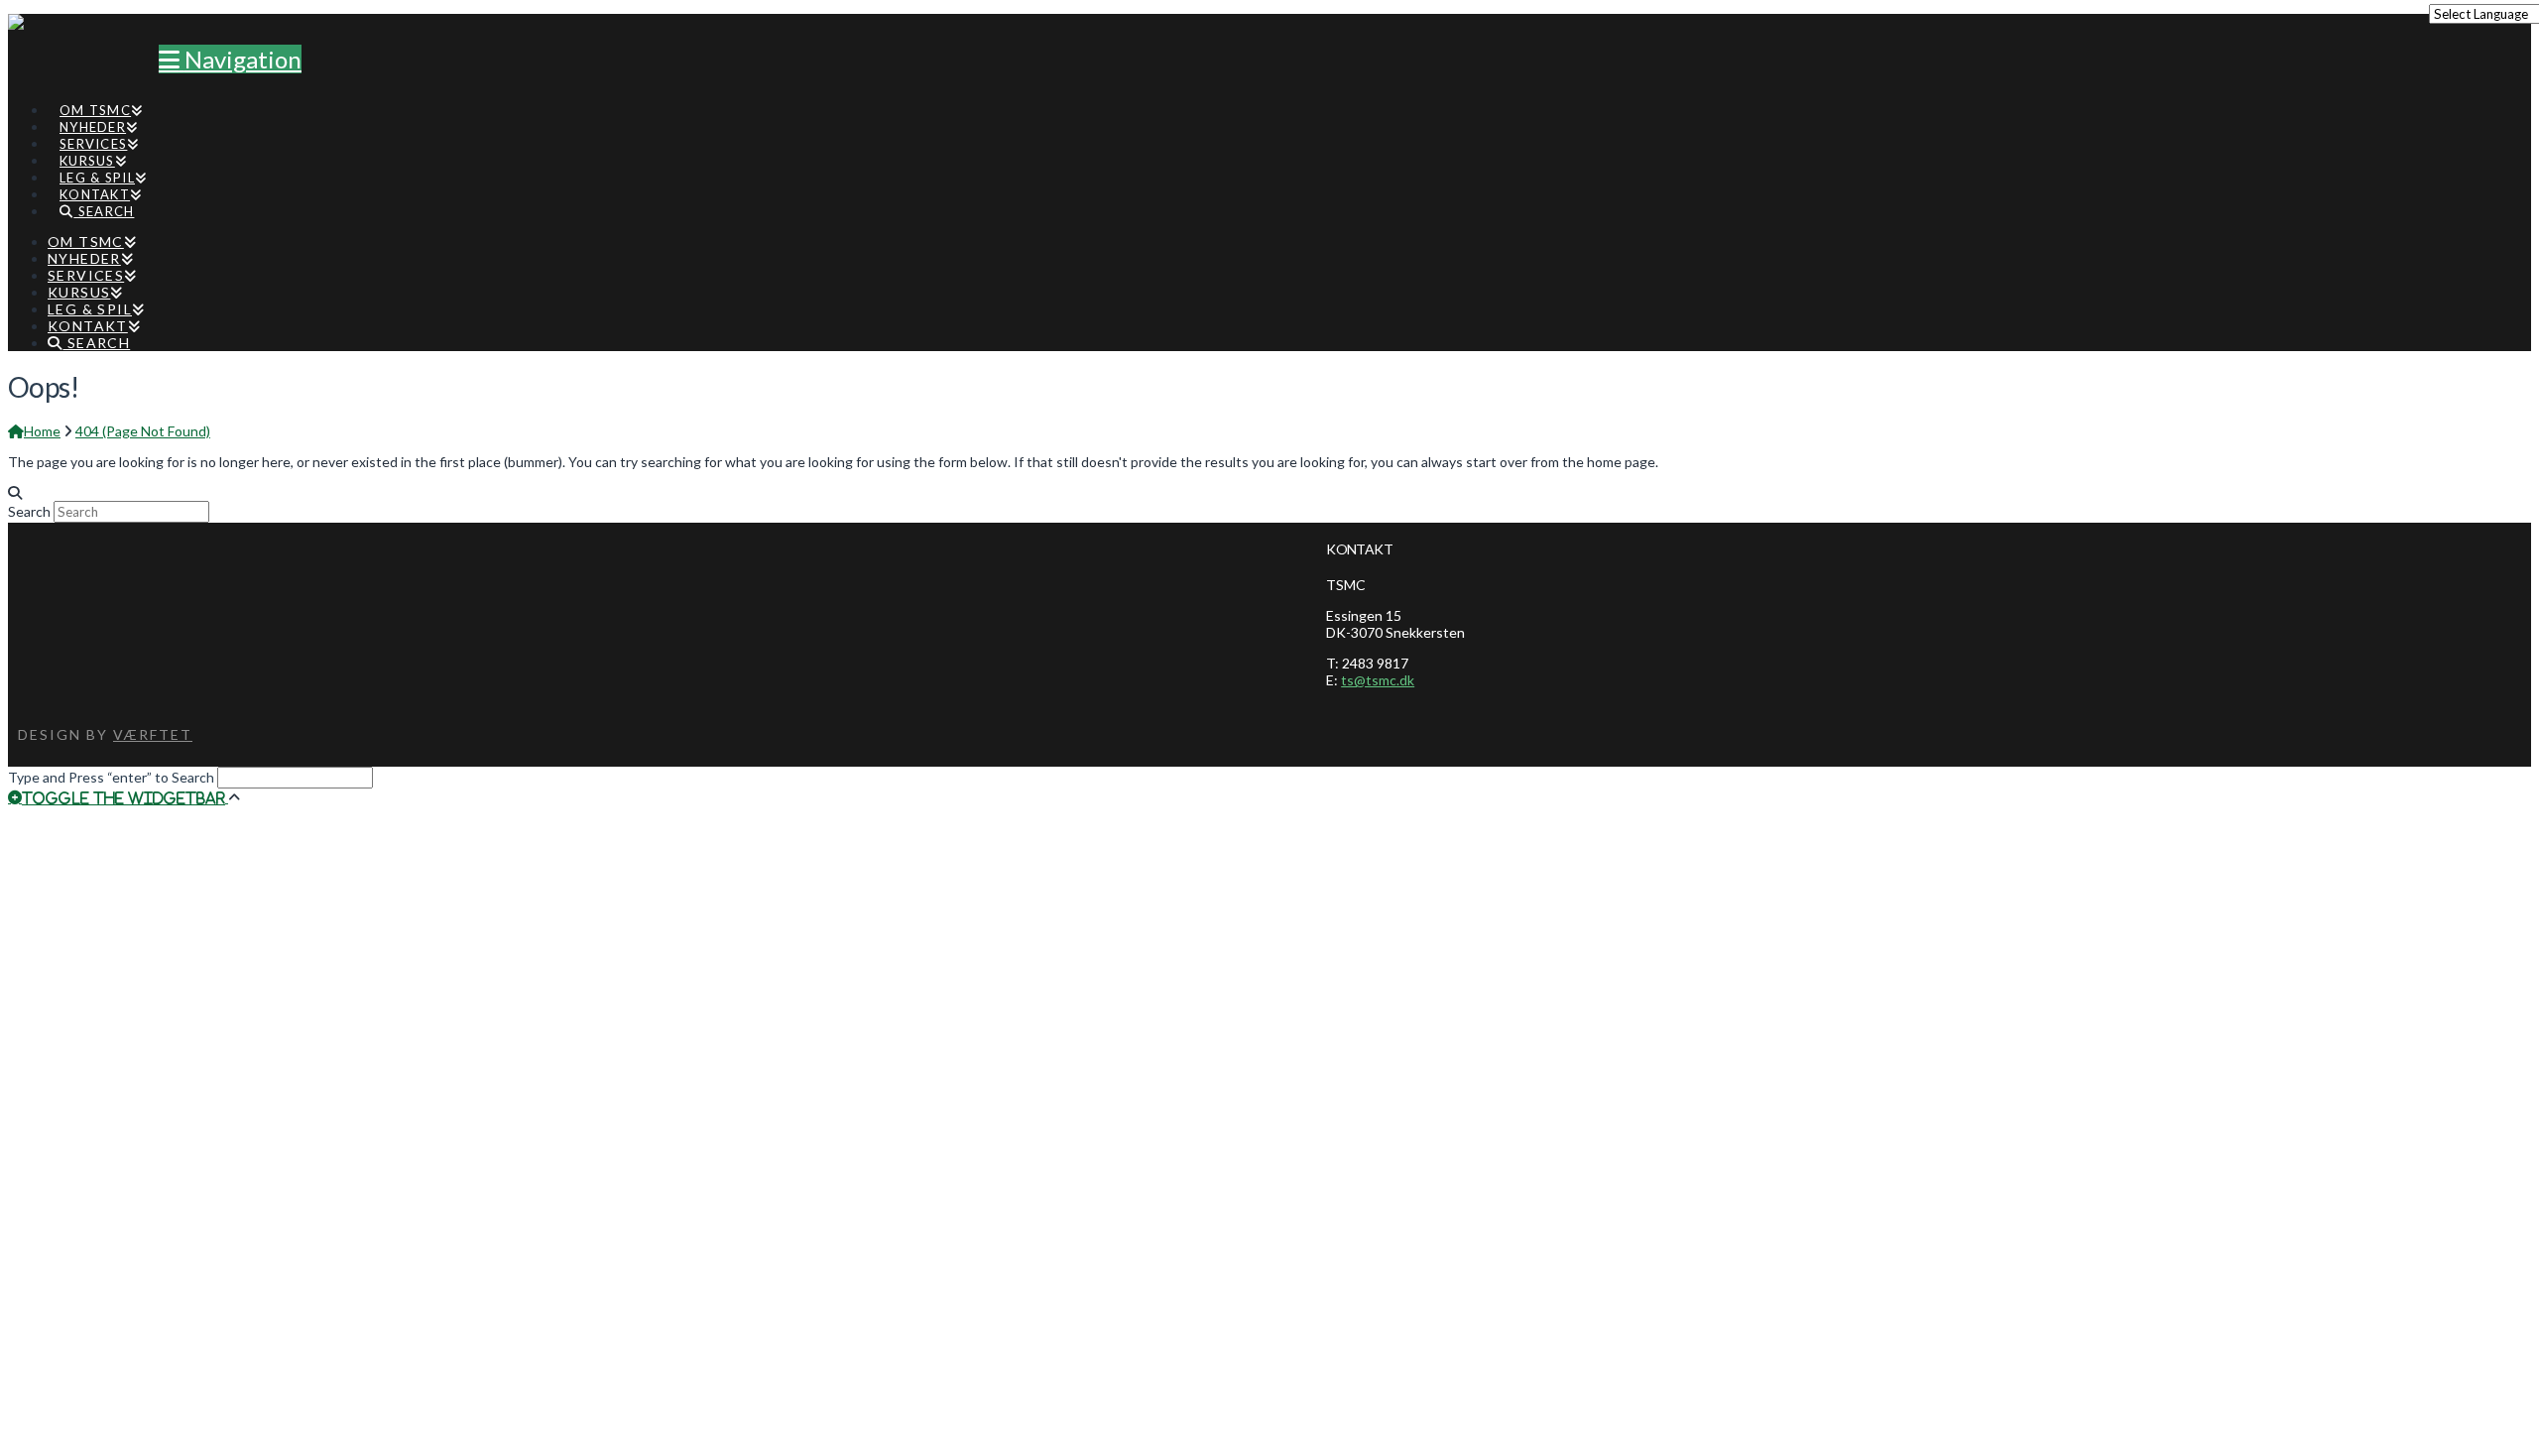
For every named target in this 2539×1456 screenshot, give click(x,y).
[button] (230, 59)
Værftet (153, 734)
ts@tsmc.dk (1378, 680)
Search (29, 511)
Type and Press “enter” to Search (111, 777)
